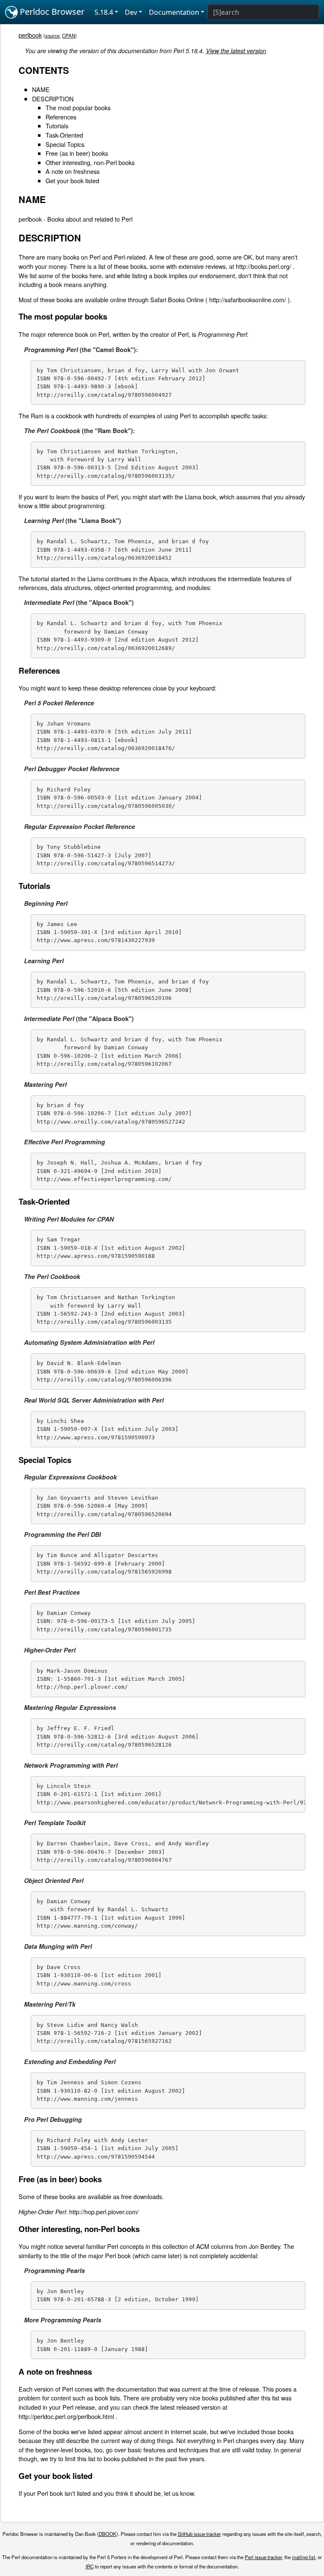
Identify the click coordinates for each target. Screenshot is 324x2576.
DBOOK (108, 2534)
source (52, 35)
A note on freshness (73, 171)
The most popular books (78, 107)
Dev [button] (131, 12)
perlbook (30, 35)
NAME (41, 89)
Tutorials (57, 126)
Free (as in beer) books (77, 153)
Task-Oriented (64, 135)
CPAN (69, 35)
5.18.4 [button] (104, 12)
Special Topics (65, 144)
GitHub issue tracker (199, 2534)
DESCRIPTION (53, 99)
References (61, 117)
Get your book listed (72, 180)
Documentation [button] (174, 12)
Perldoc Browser (51, 12)
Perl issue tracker (263, 2557)
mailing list (304, 2557)
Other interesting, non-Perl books (90, 162)
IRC (90, 2566)
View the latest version (236, 51)
